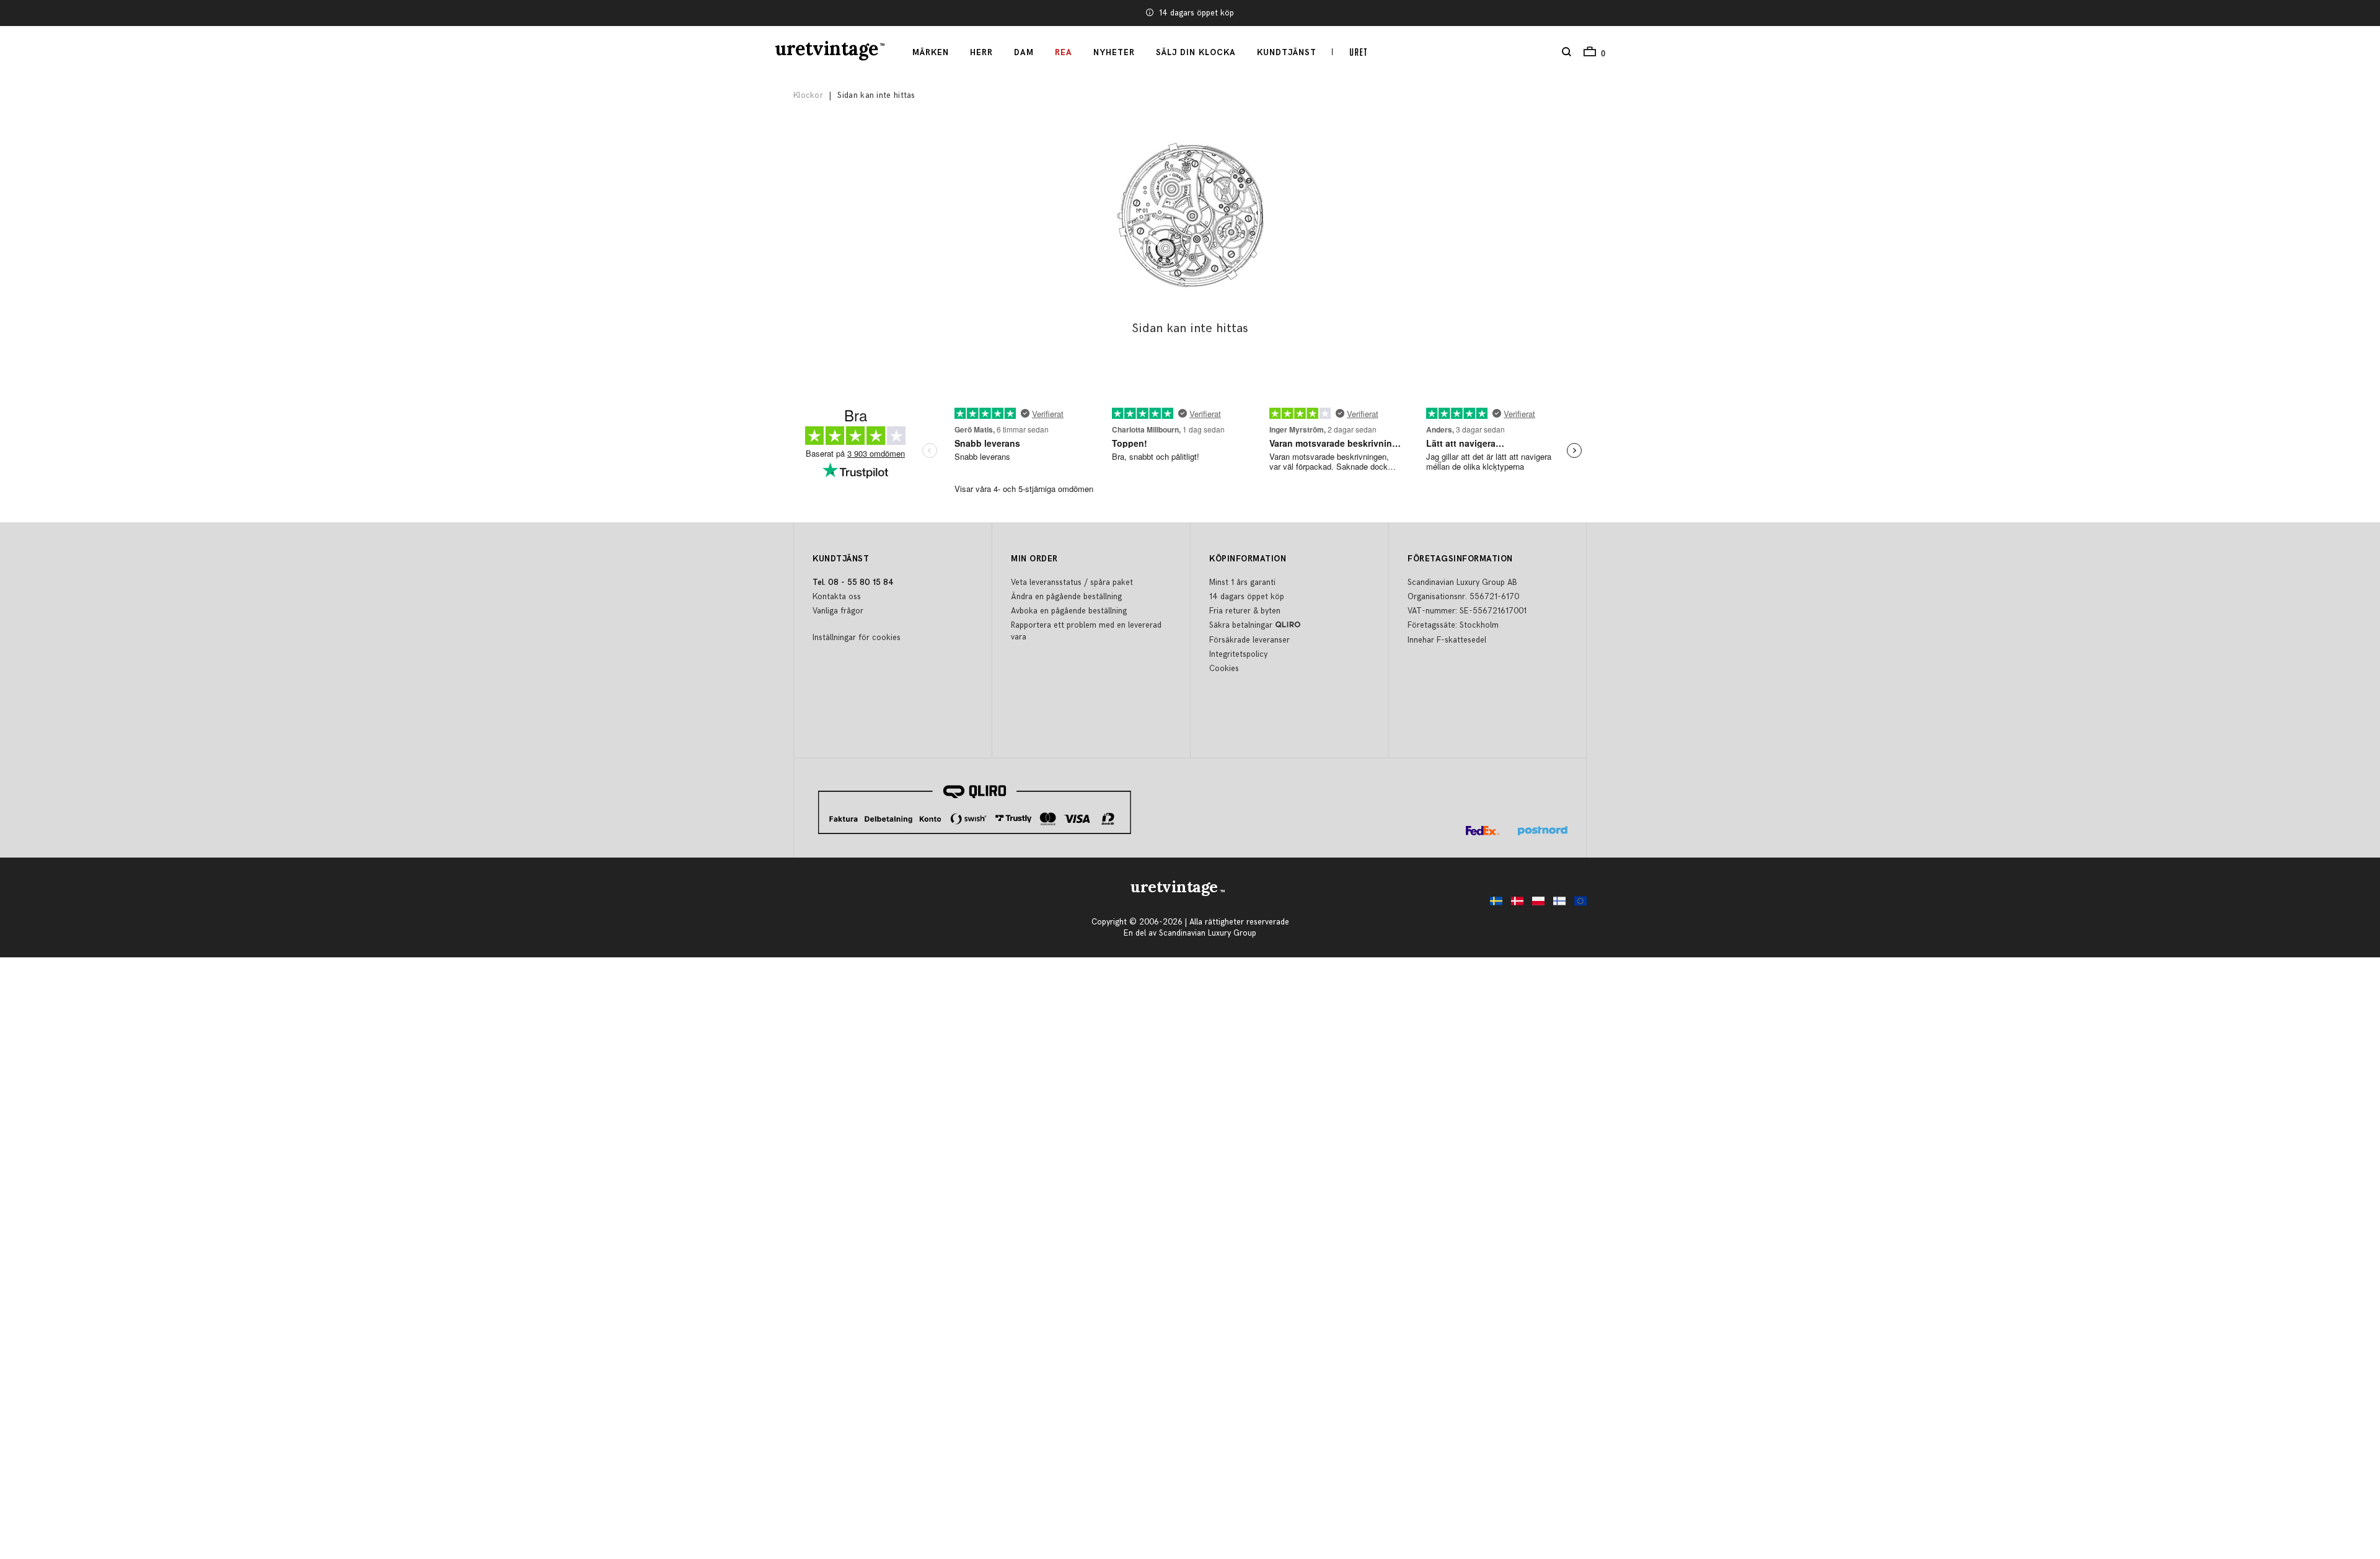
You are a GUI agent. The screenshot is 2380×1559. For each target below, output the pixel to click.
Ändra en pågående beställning (1066, 597)
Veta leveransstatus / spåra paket (1072, 582)
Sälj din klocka (1196, 53)
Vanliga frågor (838, 611)
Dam (1024, 53)
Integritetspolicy (1238, 654)
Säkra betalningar (1241, 625)
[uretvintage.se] (1493, 904)
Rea (1064, 53)
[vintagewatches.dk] (1514, 904)
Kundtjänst (1287, 53)
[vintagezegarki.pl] (1535, 904)
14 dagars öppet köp (1247, 597)
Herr (981, 53)
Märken (931, 53)
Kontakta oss (837, 597)
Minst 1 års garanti (1242, 582)
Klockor (808, 95)
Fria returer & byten (1245, 611)
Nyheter (1114, 53)
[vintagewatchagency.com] (1577, 904)
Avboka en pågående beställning (1069, 611)
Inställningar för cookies (857, 638)
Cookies (1224, 669)
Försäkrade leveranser (1197, 13)
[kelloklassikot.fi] (1556, 904)
